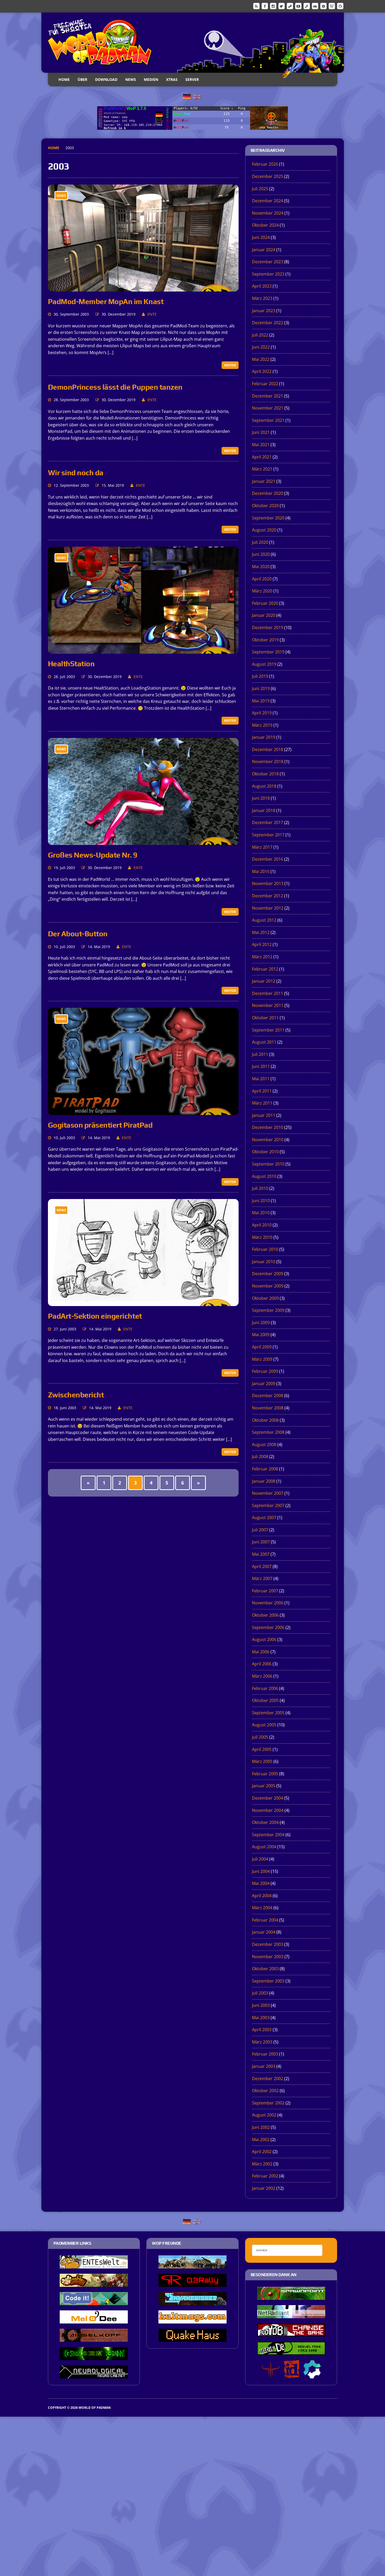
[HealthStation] (143, 650)
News (131, 79)
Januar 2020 (264, 615)
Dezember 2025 (268, 176)
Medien (151, 79)
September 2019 (268, 652)
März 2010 (262, 1237)
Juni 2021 (261, 432)
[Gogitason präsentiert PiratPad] (143, 1111)
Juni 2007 (261, 1542)
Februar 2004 (265, 1920)
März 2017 (262, 847)
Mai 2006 (261, 1652)
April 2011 (262, 1091)
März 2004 (262, 1908)
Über (82, 79)
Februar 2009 (265, 1371)
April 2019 (262, 713)
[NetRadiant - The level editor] (291, 2315)
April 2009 (262, 1347)
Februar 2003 (265, 2054)
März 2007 (262, 1578)
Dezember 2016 (268, 859)
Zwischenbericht (76, 1395)
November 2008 (268, 1408)
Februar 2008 (265, 1469)
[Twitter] (282, 6)
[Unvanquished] (192, 2301)
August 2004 (264, 1847)
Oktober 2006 (265, 1615)
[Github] (340, 6)
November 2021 (268, 408)
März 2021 (262, 469)
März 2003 (262, 2042)
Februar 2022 (265, 384)
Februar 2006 (265, 1688)
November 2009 (268, 1286)
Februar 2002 (265, 2176)
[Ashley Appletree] (94, 2283)
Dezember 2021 (268, 396)
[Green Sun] (94, 2356)
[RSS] (256, 6)
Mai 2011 (261, 1079)
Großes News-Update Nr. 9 (93, 855)
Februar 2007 (265, 1591)
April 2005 (262, 1749)
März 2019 (262, 725)
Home (64, 79)
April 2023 (262, 286)
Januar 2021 (264, 481)
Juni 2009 (261, 1323)
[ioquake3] (271, 2375)
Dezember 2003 (268, 1944)
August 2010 (264, 1176)
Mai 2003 (261, 2018)
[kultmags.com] (192, 2320)
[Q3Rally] (192, 2283)
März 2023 (262, 298)
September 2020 (268, 518)
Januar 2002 (264, 2188)
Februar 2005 (265, 1774)
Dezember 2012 (268, 896)
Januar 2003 (264, 2066)
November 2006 (268, 1603)
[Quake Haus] (192, 2338)
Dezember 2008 (268, 1396)
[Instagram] (273, 6)
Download (106, 79)
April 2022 (262, 371)
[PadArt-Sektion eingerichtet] (143, 1303)
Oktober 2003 (265, 1969)
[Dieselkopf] (94, 2338)
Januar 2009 (264, 1384)
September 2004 (268, 1835)
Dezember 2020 (268, 493)
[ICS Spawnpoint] (291, 2296)
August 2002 (264, 2115)
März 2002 (262, 2164)
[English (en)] (197, 96)
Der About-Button (78, 934)
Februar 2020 (265, 603)
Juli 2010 (260, 1188)
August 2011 (264, 1042)
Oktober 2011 (265, 1018)
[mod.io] (323, 6)
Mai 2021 (261, 445)
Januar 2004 (264, 1932)
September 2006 (268, 1627)
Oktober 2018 (265, 774)
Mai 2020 (261, 567)
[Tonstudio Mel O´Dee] (94, 2320)
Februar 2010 (265, 1249)
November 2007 (268, 1493)
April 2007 (262, 1566)
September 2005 (268, 1713)
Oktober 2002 (265, 2091)
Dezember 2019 (268, 628)
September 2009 (268, 1310)
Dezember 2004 (268, 1798)
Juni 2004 (261, 1871)
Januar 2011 (264, 1115)
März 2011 (262, 1103)
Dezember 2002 (268, 2079)
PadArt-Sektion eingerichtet (95, 1316)
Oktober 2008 (265, 1420)
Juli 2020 (260, 542)
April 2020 (262, 579)
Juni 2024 (261, 237)
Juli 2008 (260, 1457)
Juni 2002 (261, 2127)
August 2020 (264, 530)
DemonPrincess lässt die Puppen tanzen (115, 387)
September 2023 (268, 274)
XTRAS (172, 79)
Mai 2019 (261, 701)
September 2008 (268, 1432)
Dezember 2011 (268, 993)
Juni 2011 (261, 1066)
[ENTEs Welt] (94, 2265)
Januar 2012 (264, 981)
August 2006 (264, 1639)
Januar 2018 (264, 810)
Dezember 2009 (268, 1274)
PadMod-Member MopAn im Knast (106, 301)
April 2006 (262, 1664)
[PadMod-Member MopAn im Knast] (143, 288)
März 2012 (262, 957)
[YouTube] (298, 6)
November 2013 (268, 883)
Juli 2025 (260, 189)
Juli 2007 (260, 1530)
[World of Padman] (193, 43)
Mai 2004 (261, 1883)
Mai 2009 (261, 1335)
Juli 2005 (260, 1737)
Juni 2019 (261, 688)
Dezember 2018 (268, 749)
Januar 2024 (264, 250)
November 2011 (268, 1005)
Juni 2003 (261, 2005)
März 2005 (262, 1761)
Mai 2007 (261, 1554)
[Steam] (290, 6)
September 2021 (268, 420)
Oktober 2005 (265, 1700)
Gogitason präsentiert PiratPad (100, 1125)
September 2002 (268, 2103)
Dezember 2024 (268, 201)
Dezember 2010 (268, 1127)
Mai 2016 (261, 871)
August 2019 (264, 664)
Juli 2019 (260, 676)
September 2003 (268, 1981)
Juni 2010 (261, 1201)
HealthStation (71, 664)
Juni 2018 (261, 798)
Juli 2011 (260, 1054)
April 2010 (262, 1225)
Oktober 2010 (265, 1152)
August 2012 (264, 920)
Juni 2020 (261, 554)
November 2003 (268, 1957)
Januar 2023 (264, 311)
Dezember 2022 (268, 323)
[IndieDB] (315, 6)
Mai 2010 (261, 1213)
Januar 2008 (264, 1481)
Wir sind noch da (76, 473)
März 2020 (262, 591)
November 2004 (268, 1810)
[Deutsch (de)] (187, 96)
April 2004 (262, 1896)
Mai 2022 (261, 359)
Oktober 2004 (265, 1822)
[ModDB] (307, 6)
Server (192, 79)
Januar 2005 (264, 1786)
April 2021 (262, 457)
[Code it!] (94, 2301)
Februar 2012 (265, 969)
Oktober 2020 (265, 506)
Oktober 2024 (265, 225)
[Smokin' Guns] (192, 2265)
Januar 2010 (264, 1262)
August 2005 (264, 1725)
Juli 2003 (260, 1993)
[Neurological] (94, 2375)
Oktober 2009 (265, 1298)
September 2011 (268, 1030)
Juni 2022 (261, 347)
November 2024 (268, 213)
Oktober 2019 (265, 640)
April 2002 (262, 2152)
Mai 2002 (261, 2140)
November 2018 (268, 761)
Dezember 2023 (268, 262)
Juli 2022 (260, 335)
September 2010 (268, 1164)
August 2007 (264, 1517)
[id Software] (291, 2375)
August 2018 (264, 786)
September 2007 (268, 1505)
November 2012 (268, 908)
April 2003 (262, 2030)
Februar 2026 (265, 164)
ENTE (152, 314)
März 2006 (262, 1676)
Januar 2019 (264, 737)
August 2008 (264, 1444)
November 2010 (268, 1140)
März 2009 (262, 1359)
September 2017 (268, 835)
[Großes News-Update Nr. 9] (143, 841)
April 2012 (262, 944)
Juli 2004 (260, 1859)
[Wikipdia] (332, 6)
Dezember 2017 (268, 822)
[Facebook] (265, 6)
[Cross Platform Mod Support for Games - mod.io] (312, 2375)
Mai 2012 (261, 932)
